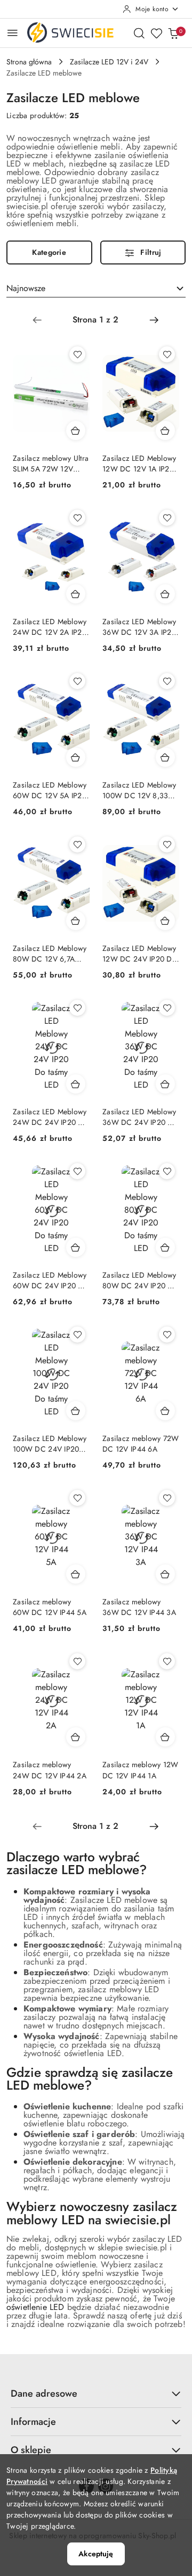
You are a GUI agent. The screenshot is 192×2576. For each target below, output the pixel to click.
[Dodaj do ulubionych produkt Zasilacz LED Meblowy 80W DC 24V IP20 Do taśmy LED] (167, 1171)
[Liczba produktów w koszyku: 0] (173, 33)
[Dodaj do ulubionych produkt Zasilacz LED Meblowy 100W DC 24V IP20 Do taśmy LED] (77, 1335)
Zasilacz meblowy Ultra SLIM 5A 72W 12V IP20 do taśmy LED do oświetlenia (51, 463)
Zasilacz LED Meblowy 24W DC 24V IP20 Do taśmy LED (50, 1117)
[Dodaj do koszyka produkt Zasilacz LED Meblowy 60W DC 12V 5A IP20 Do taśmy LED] (76, 757)
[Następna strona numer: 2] (154, 320)
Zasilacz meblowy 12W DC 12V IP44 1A (141, 1770)
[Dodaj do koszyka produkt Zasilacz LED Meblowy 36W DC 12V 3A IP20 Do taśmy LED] (165, 594)
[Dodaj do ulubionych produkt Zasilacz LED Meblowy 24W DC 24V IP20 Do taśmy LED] (77, 1008)
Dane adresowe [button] (44, 2393)
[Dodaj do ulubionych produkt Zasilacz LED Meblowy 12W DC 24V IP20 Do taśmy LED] (167, 844)
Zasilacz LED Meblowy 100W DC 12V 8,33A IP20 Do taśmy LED (139, 790)
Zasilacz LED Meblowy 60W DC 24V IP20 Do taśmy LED (50, 1280)
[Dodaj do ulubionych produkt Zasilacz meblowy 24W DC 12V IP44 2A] (77, 1661)
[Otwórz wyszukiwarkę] (139, 33)
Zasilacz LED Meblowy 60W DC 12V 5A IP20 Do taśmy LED (50, 790)
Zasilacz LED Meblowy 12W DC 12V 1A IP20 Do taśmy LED (139, 463)
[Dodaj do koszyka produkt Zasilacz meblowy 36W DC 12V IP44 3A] (165, 1574)
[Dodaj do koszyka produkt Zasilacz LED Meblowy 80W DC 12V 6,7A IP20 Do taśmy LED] (76, 921)
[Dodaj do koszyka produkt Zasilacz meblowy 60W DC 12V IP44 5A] (76, 1574)
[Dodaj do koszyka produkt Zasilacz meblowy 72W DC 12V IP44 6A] (165, 1411)
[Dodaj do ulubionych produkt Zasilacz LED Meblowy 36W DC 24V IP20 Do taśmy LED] (167, 1008)
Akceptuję (96, 2554)
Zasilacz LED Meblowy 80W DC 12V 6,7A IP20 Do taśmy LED (50, 954)
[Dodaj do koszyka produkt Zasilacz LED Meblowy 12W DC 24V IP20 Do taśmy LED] (165, 921)
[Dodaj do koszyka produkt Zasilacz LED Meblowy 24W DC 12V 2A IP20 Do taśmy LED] (76, 594)
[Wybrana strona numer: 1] (95, 320)
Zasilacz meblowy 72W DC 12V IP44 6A (141, 1444)
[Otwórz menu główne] (13, 33)
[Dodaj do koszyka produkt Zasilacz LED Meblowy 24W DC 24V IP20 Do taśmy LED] (76, 1084)
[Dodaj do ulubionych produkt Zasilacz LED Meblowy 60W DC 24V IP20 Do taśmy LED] (77, 1171)
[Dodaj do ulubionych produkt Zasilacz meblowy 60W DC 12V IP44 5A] (77, 1498)
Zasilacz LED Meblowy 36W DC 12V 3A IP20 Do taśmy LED (139, 627)
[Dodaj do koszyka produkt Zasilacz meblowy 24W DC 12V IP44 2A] (76, 1737)
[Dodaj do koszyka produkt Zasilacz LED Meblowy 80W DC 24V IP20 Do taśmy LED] (165, 1247)
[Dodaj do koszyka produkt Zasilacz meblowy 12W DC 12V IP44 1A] (165, 1737)
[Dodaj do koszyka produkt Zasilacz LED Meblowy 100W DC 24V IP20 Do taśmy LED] (76, 1411)
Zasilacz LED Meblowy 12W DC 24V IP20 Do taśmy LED (139, 954)
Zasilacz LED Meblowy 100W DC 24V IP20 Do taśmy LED (50, 1444)
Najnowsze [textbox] (26, 288)
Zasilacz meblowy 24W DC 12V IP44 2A (50, 1770)
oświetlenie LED (35, 2307)
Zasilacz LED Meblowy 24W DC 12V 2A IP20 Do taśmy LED (50, 627)
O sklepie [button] (31, 2450)
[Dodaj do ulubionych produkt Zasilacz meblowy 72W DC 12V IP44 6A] (167, 1335)
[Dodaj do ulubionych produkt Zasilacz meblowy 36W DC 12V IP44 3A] (167, 1498)
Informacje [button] (33, 2422)
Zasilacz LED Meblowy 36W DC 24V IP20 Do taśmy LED (140, 1117)
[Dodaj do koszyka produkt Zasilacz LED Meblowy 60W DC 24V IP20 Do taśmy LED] (76, 1247)
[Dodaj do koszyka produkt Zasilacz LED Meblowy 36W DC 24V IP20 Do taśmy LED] (165, 1084)
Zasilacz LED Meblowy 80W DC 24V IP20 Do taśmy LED (140, 1280)
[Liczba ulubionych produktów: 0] (156, 33)
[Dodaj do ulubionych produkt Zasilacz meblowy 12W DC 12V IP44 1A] (167, 1661)
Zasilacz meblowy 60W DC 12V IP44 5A (50, 1607)
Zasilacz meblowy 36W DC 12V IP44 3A (139, 1607)
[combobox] (96, 288)
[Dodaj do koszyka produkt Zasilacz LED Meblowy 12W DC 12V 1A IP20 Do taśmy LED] (165, 430)
